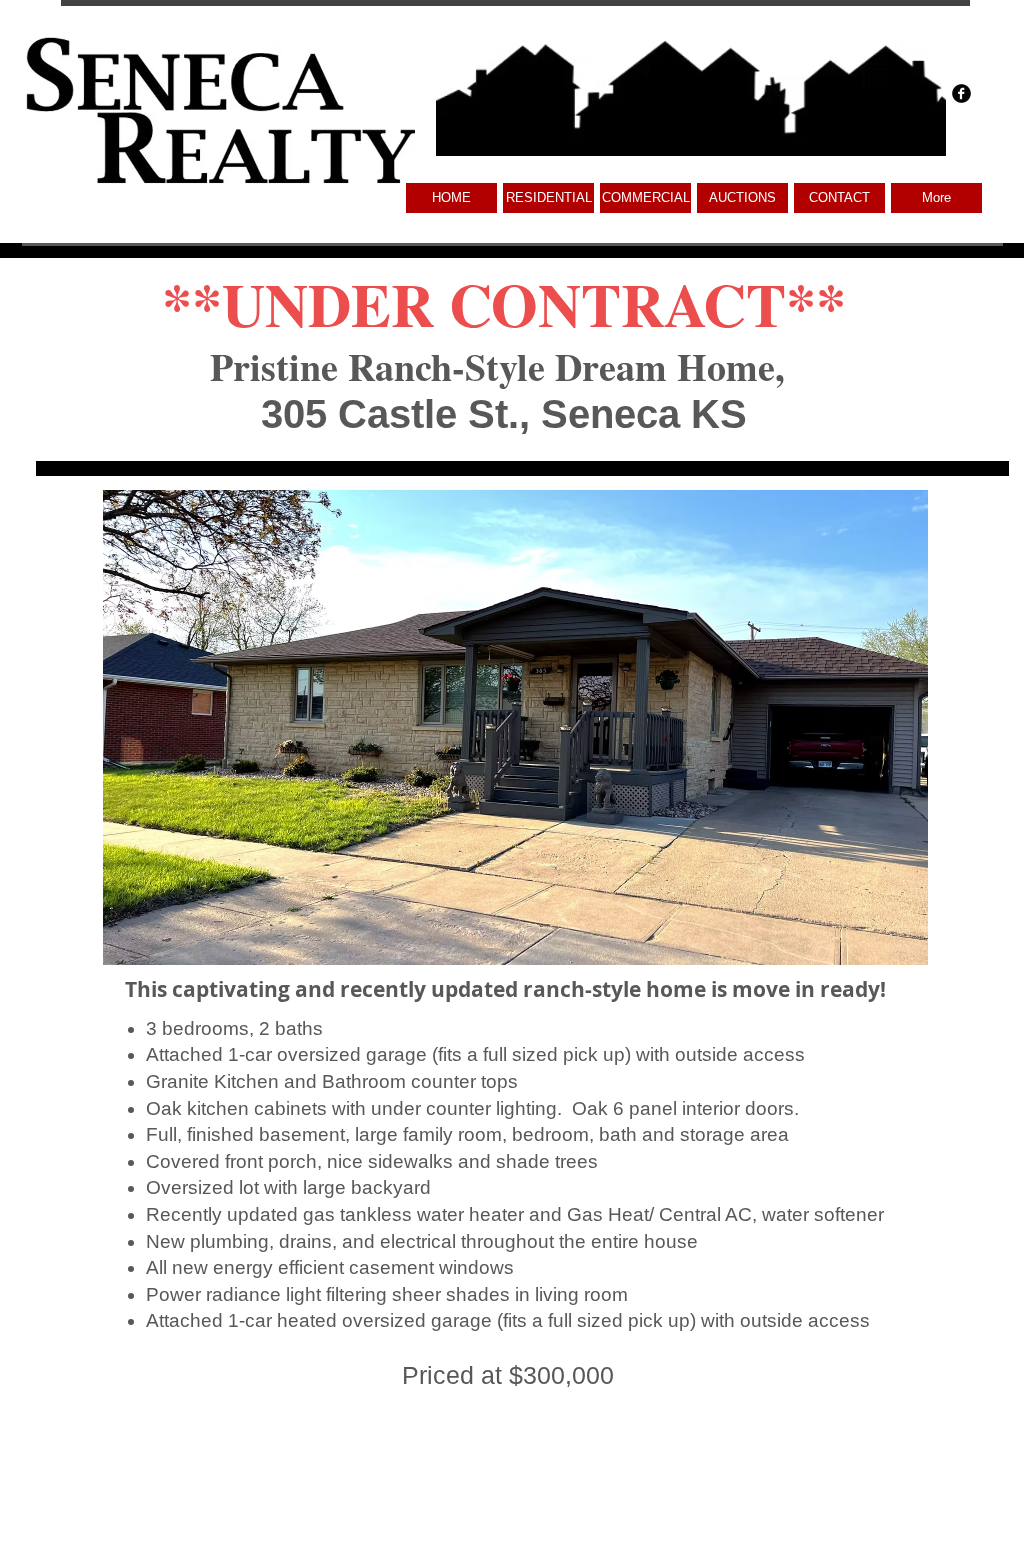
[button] (645, 198)
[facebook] (961, 93)
